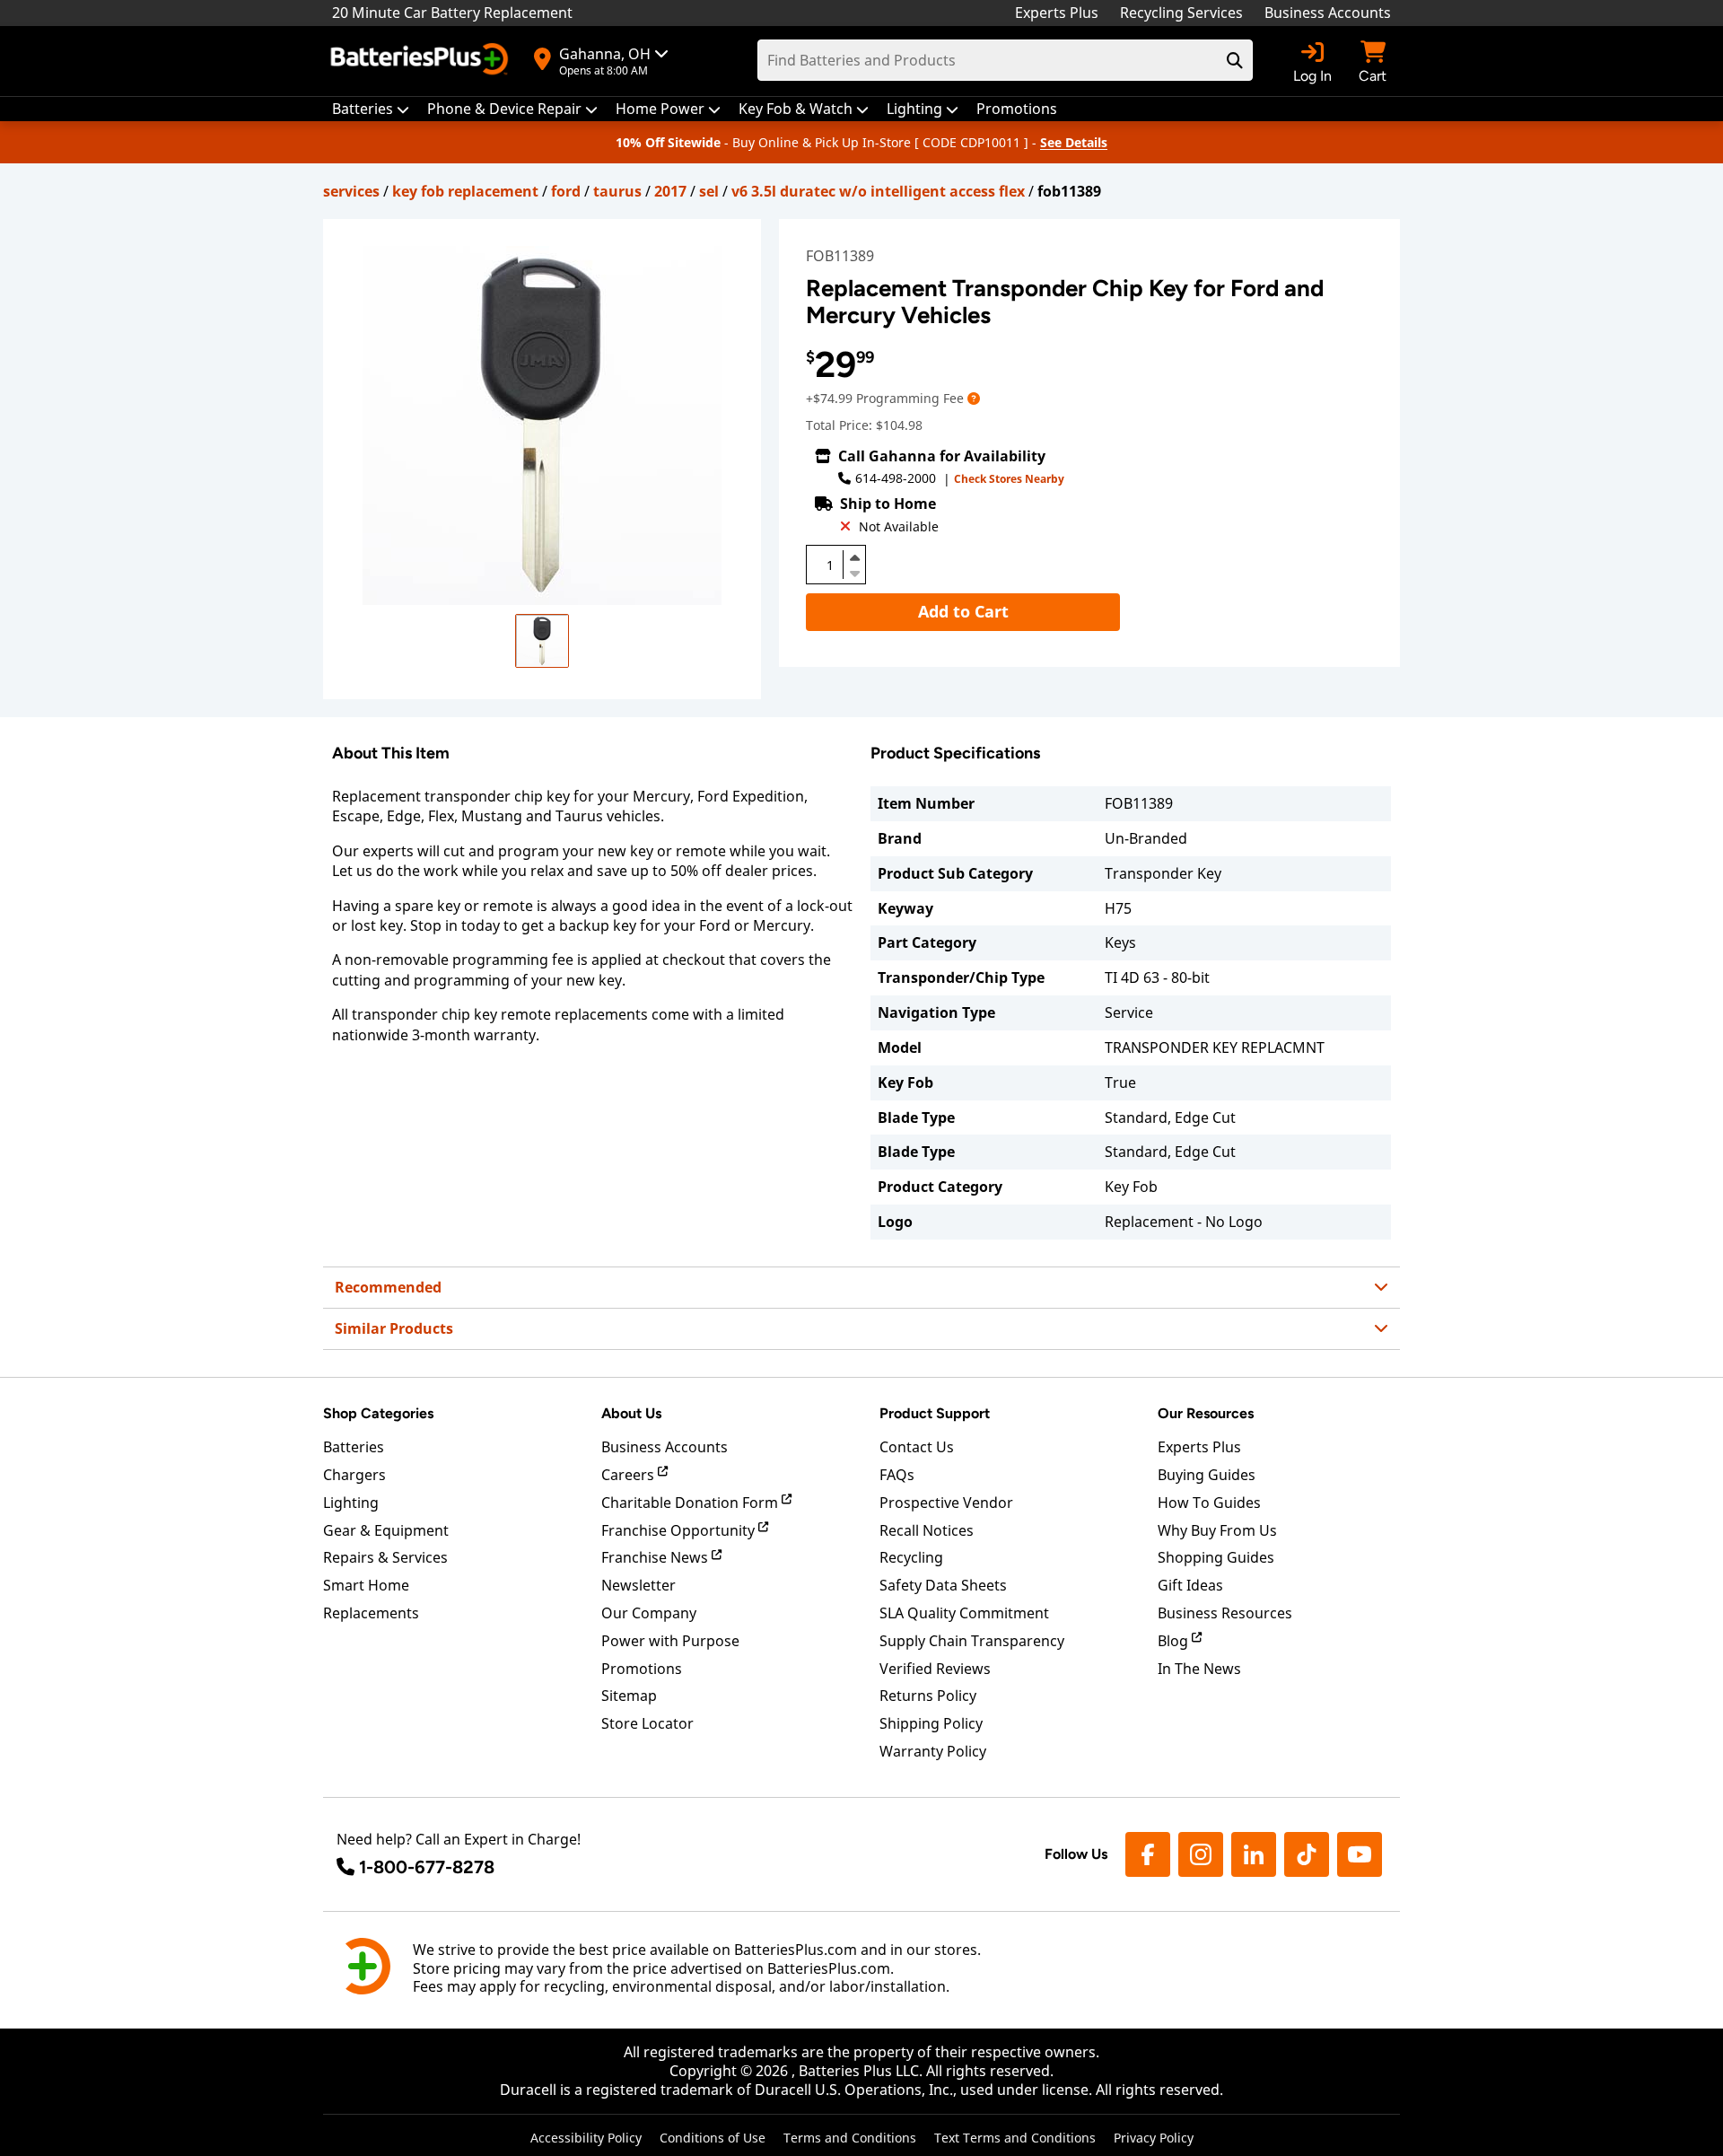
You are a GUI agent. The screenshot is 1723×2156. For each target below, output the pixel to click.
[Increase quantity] (854, 557)
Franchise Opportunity (680, 1530)
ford (566, 191)
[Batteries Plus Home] (422, 61)
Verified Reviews (935, 1669)
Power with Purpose (670, 1641)
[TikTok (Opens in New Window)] (1307, 1854)
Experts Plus (1057, 13)
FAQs (897, 1475)
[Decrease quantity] (854, 572)
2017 (670, 191)
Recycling (911, 1557)
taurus (617, 191)
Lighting (351, 1503)
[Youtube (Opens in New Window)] (1360, 1854)
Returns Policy (928, 1696)
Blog (1175, 1641)
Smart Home (366, 1585)
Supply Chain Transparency (972, 1641)
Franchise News (656, 1557)
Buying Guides (1207, 1475)
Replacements (371, 1613)
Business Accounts (1328, 13)
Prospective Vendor (946, 1503)
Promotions (642, 1669)
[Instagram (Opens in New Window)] (1201, 1854)
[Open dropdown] (974, 398)
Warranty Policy (933, 1751)
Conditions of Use (713, 2138)
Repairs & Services (385, 1557)
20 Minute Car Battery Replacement (452, 13)
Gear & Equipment (386, 1530)
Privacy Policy (1154, 2138)
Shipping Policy (931, 1723)
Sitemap (629, 1696)
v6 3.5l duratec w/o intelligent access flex (878, 191)
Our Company (649, 1613)
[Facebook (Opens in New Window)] (1148, 1854)
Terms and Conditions (850, 2138)
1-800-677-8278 (427, 1867)
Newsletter (638, 1585)
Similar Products (394, 1328)
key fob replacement (465, 191)
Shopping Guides (1216, 1557)
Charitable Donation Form (691, 1503)
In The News (1199, 1669)
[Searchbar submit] (1235, 60)
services (351, 191)
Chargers (354, 1475)
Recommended (388, 1287)
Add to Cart (963, 611)
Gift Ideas (1190, 1585)
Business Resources (1225, 1613)
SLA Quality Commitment (964, 1613)
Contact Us (917, 1447)
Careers (630, 1475)
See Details (1074, 142)
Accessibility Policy (586, 2138)
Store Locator (647, 1723)
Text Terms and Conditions (1015, 2138)
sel (709, 191)
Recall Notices (927, 1530)
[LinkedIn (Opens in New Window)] (1254, 1854)
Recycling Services (1181, 13)
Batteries (354, 1447)
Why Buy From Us (1217, 1530)
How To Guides (1209, 1503)
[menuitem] (371, 109)
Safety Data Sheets (943, 1585)
